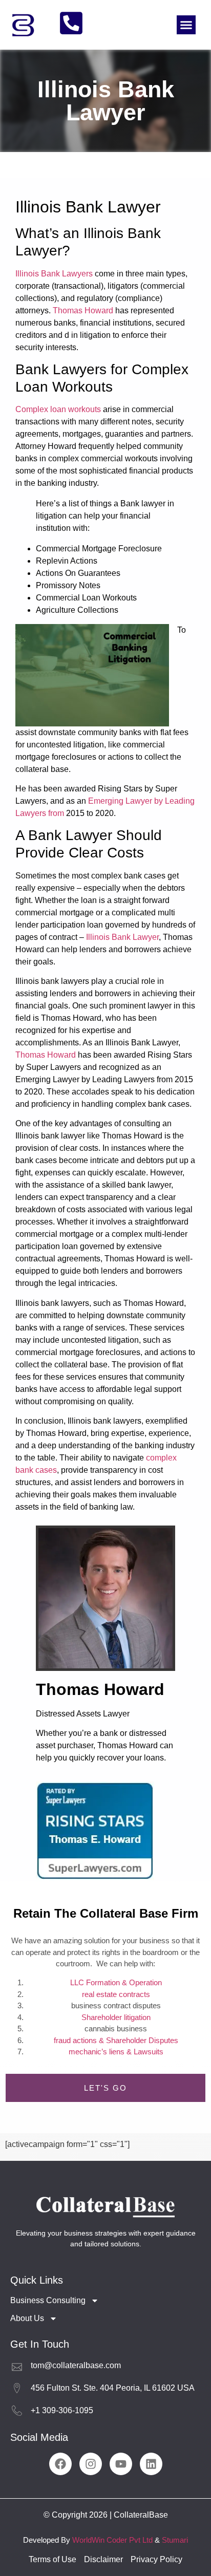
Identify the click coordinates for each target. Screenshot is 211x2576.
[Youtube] (121, 2464)
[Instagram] (91, 2464)
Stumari (175, 2540)
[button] (186, 25)
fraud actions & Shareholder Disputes (116, 2040)
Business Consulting (48, 2300)
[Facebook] (60, 2464)
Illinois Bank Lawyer (122, 937)
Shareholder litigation (116, 2017)
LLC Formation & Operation (116, 1982)
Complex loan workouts (58, 409)
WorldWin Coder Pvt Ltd (112, 2540)
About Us (27, 2318)
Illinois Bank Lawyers (54, 274)
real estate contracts (116, 1994)
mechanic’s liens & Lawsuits (116, 2052)
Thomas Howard (83, 310)
